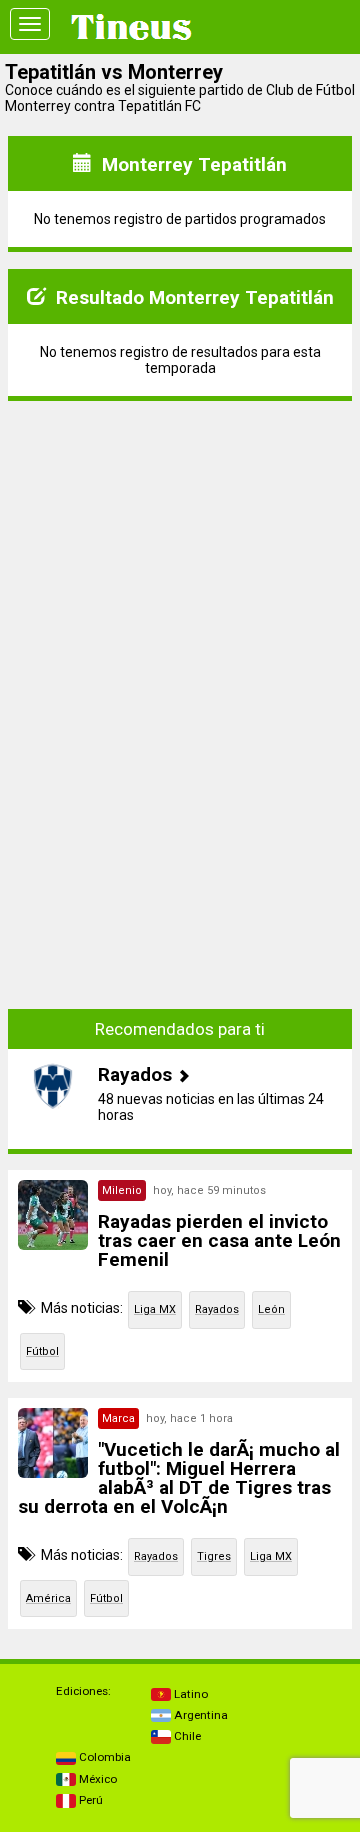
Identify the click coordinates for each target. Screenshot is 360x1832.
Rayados (217, 1309)
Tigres (214, 1556)
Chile (186, 1736)
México (96, 1779)
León (271, 1309)
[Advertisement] (180, 542)
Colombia (103, 1757)
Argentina (199, 1715)
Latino (189, 1694)
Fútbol (42, 1351)
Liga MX (155, 1309)
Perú (89, 1800)
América (48, 1598)
